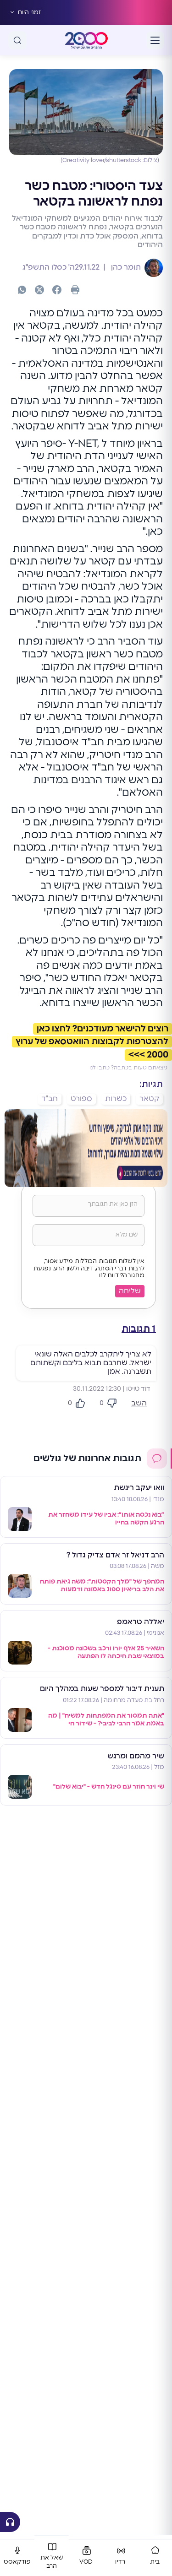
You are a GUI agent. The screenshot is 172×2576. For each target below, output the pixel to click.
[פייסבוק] (57, 290)
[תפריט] (155, 40)
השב (139, 1403)
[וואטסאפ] (22, 290)
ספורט (81, 1099)
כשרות (116, 1099)
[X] (39, 290)
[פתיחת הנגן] (10, 2522)
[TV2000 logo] (86, 40)
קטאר (149, 1099)
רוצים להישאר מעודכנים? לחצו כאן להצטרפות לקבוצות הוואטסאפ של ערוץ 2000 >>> (92, 1042)
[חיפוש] (17, 40)
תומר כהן (125, 267)
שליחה (130, 1291)
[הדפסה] (75, 290)
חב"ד (50, 1099)
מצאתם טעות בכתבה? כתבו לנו (128, 1068)
